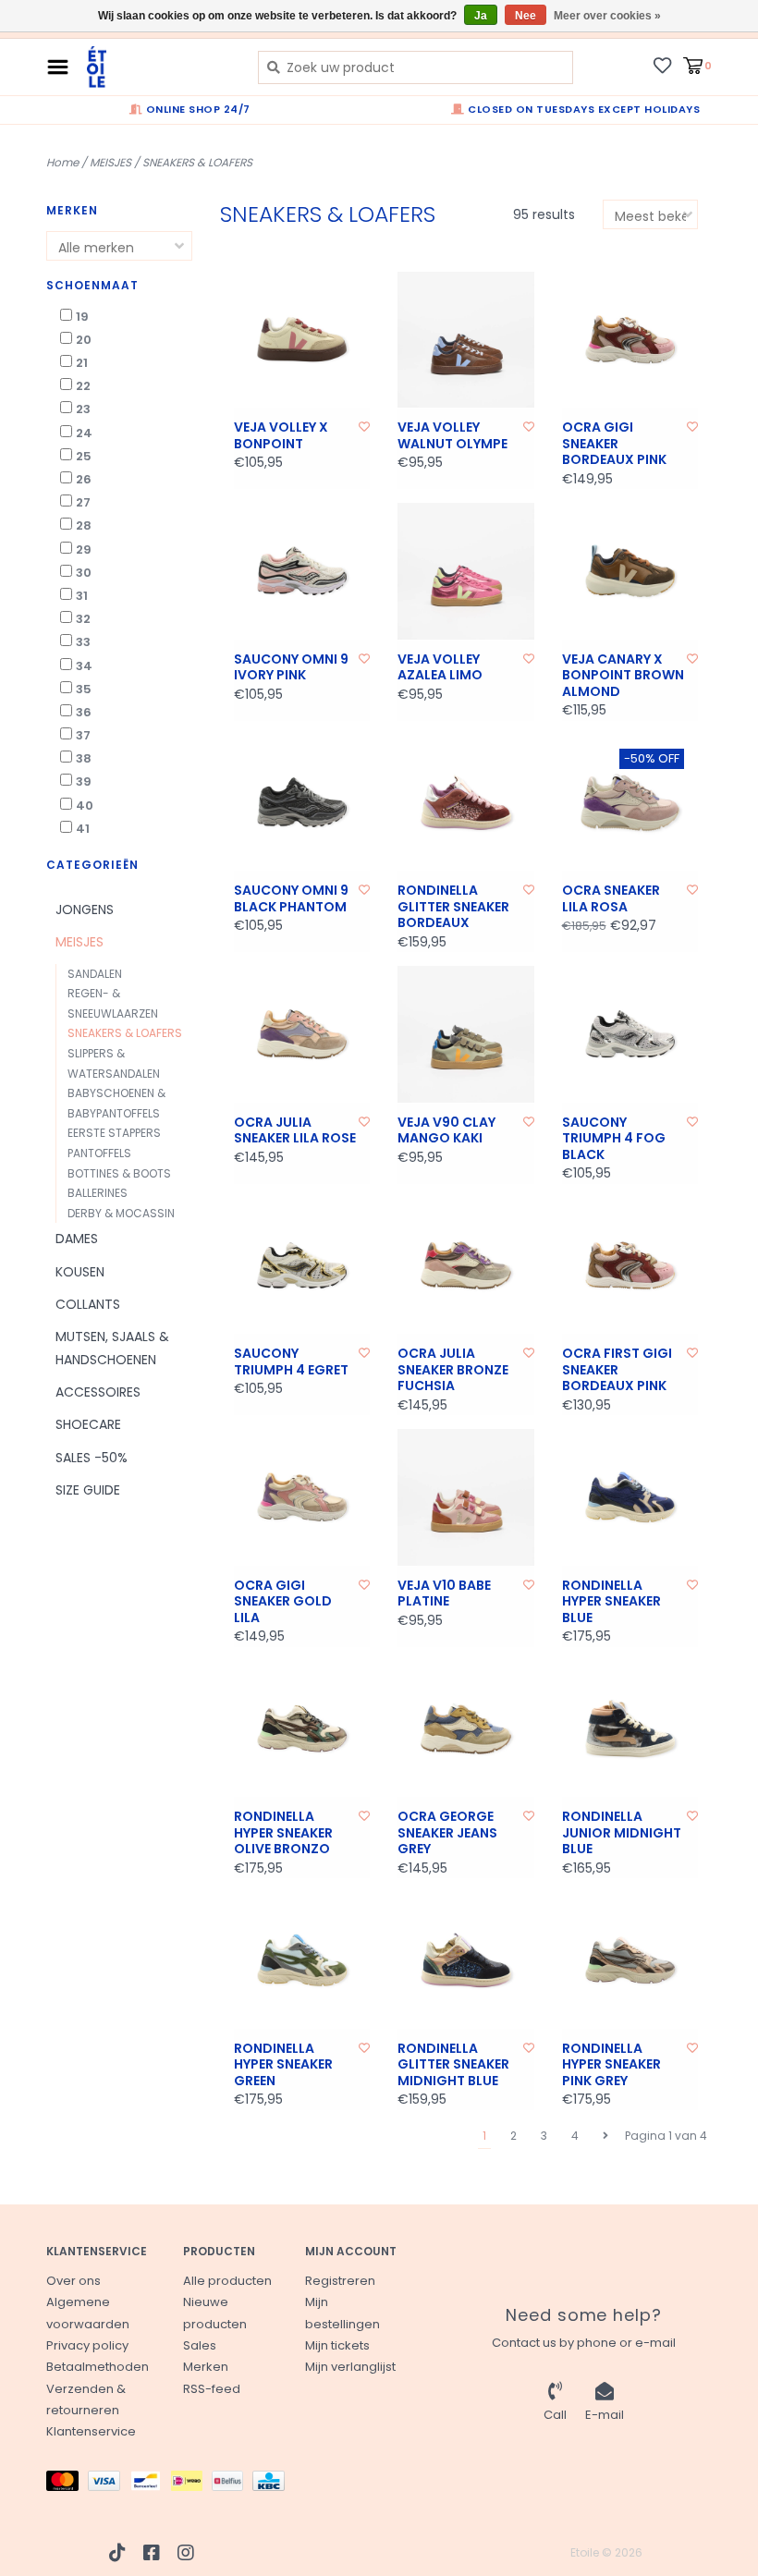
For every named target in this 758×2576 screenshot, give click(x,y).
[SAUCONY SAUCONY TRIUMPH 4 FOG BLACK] (630, 1034)
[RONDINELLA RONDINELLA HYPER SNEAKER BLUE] (630, 1497)
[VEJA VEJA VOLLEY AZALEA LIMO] (466, 571)
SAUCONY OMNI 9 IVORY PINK (291, 668)
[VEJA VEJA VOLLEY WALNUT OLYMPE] (466, 340)
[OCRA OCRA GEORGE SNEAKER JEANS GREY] (466, 1729)
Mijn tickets (337, 2345)
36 (84, 712)
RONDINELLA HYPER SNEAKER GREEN (283, 2065)
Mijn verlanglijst (350, 2367)
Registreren (340, 2281)
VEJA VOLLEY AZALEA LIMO (440, 668)
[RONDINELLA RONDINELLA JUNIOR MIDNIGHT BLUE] (630, 1729)
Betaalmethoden (98, 2367)
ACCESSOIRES (98, 1392)
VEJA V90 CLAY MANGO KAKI (446, 1131)
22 (83, 386)
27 (83, 502)
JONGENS (85, 910)
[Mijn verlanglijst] (662, 65)
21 (82, 363)
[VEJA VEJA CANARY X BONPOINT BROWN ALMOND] (630, 571)
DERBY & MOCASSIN (121, 1213)
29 (84, 549)
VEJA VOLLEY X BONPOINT (281, 436)
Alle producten (227, 2281)
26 (84, 479)
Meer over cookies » (607, 16)
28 (84, 525)
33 (83, 642)
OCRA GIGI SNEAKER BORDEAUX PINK (614, 444)
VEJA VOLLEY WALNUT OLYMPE (452, 436)
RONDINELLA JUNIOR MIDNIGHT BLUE (622, 1833)
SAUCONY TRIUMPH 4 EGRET (291, 1362)
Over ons (73, 2281)
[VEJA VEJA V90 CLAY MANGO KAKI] (466, 1034)
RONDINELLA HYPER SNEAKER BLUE (611, 1602)
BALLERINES (98, 1193)
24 (84, 433)
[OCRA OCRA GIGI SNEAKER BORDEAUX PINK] (630, 340)
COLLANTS (88, 1304)
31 (82, 596)
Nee (526, 16)
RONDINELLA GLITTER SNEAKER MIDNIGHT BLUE (453, 2065)
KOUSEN (80, 1272)
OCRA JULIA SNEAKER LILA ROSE (295, 1131)
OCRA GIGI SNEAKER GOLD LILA (283, 1602)
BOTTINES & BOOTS (119, 1173)
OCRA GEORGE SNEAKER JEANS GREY (447, 1833)
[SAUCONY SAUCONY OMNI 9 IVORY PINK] (302, 571)
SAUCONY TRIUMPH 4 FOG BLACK (614, 1139)
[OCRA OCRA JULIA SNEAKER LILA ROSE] (302, 1034)
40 (85, 806)
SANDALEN (95, 974)
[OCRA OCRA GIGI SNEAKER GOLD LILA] (302, 1497)
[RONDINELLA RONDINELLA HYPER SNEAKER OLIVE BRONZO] (302, 1729)
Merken (206, 2367)
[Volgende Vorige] (605, 2136)
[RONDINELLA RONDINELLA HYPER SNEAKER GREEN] (302, 1960)
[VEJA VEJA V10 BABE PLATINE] (466, 1497)
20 (84, 340)
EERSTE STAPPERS (114, 1133)
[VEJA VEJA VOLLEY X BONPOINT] (302, 340)
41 (83, 829)
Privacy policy (87, 2345)
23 (83, 409)
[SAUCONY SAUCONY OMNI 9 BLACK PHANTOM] (302, 803)
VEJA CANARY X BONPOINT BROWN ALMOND (623, 676)
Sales (200, 2345)
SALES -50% (92, 1458)
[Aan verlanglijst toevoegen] (364, 427)
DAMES (77, 1239)
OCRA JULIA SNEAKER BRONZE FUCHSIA (453, 1370)
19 (82, 317)
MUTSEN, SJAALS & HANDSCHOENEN (112, 1348)
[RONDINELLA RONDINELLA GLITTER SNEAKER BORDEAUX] (466, 803)
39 (84, 781)
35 (84, 689)
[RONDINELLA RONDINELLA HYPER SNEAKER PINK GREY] (630, 1960)
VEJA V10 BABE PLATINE (444, 1594)
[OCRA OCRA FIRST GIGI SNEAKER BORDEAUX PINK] (630, 1266)
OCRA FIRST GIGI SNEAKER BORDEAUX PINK (617, 1370)
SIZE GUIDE (88, 1490)
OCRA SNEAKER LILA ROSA (611, 899)
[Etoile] (159, 67)
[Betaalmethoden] (67, 2484)
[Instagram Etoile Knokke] (186, 2553)
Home (62, 162)
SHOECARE (88, 1424)
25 (84, 456)
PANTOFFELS (99, 1153)
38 (84, 758)
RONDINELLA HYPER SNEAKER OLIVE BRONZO (283, 1833)
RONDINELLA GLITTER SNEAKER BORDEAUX (453, 907)
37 (83, 735)
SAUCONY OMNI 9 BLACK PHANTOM (291, 899)
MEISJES (110, 162)
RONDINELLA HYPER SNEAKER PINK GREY (611, 2065)
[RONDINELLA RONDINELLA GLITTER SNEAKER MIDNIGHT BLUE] (466, 1960)
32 (83, 619)
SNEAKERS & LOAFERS (197, 162)
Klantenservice (91, 2431)
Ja (481, 16)
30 (84, 573)
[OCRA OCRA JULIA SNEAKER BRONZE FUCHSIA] (466, 1266)
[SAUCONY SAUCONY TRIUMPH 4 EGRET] (302, 1266)
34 (84, 666)
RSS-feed (212, 2389)
